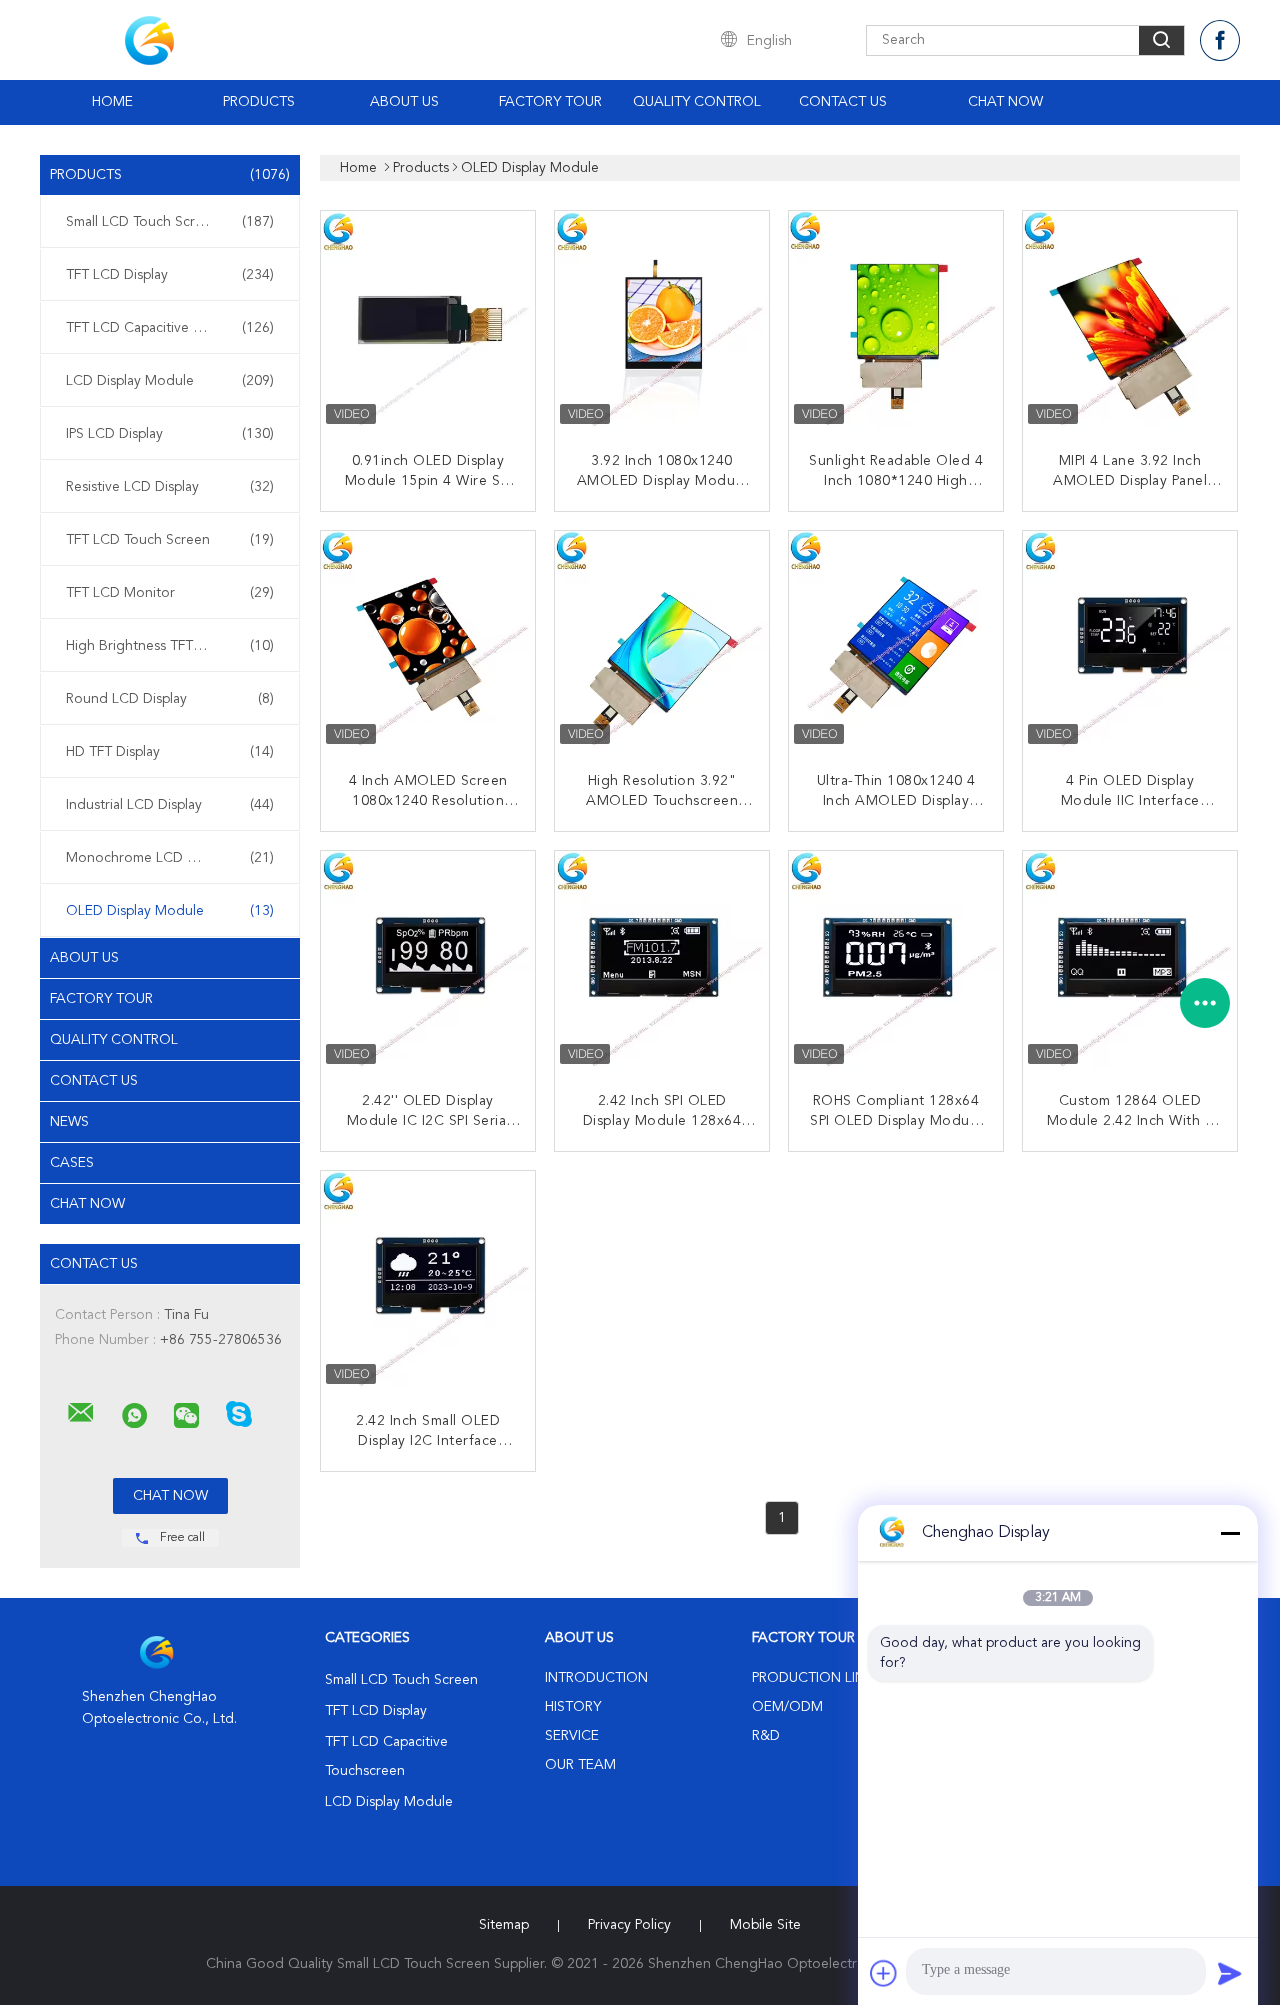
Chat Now (1005, 102)
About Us (404, 102)
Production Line (812, 1678)
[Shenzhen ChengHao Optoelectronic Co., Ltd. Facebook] (1220, 40)
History (573, 1707)
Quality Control (697, 102)
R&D (766, 1736)
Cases (72, 1163)
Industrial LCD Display (170, 805)
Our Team (580, 1765)
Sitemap (504, 1925)
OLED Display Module (170, 911)
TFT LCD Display (170, 275)
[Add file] (884, 1973)
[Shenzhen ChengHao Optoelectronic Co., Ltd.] (81, 1413)
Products (259, 102)
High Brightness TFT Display (170, 646)
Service (572, 1736)
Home (112, 102)
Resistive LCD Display (170, 487)
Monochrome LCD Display (170, 858)
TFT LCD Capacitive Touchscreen (170, 328)
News (69, 1122)
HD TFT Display (170, 752)
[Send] (1230, 1973)
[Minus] (1230, 1533)
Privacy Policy (629, 1925)
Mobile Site (765, 1925)
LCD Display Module (170, 381)
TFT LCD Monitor (170, 593)
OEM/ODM (787, 1707)
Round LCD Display (170, 699)
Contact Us (843, 102)
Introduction (596, 1678)
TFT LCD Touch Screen (170, 540)
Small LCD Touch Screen (170, 222)
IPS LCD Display (170, 434)
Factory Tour (550, 102)
